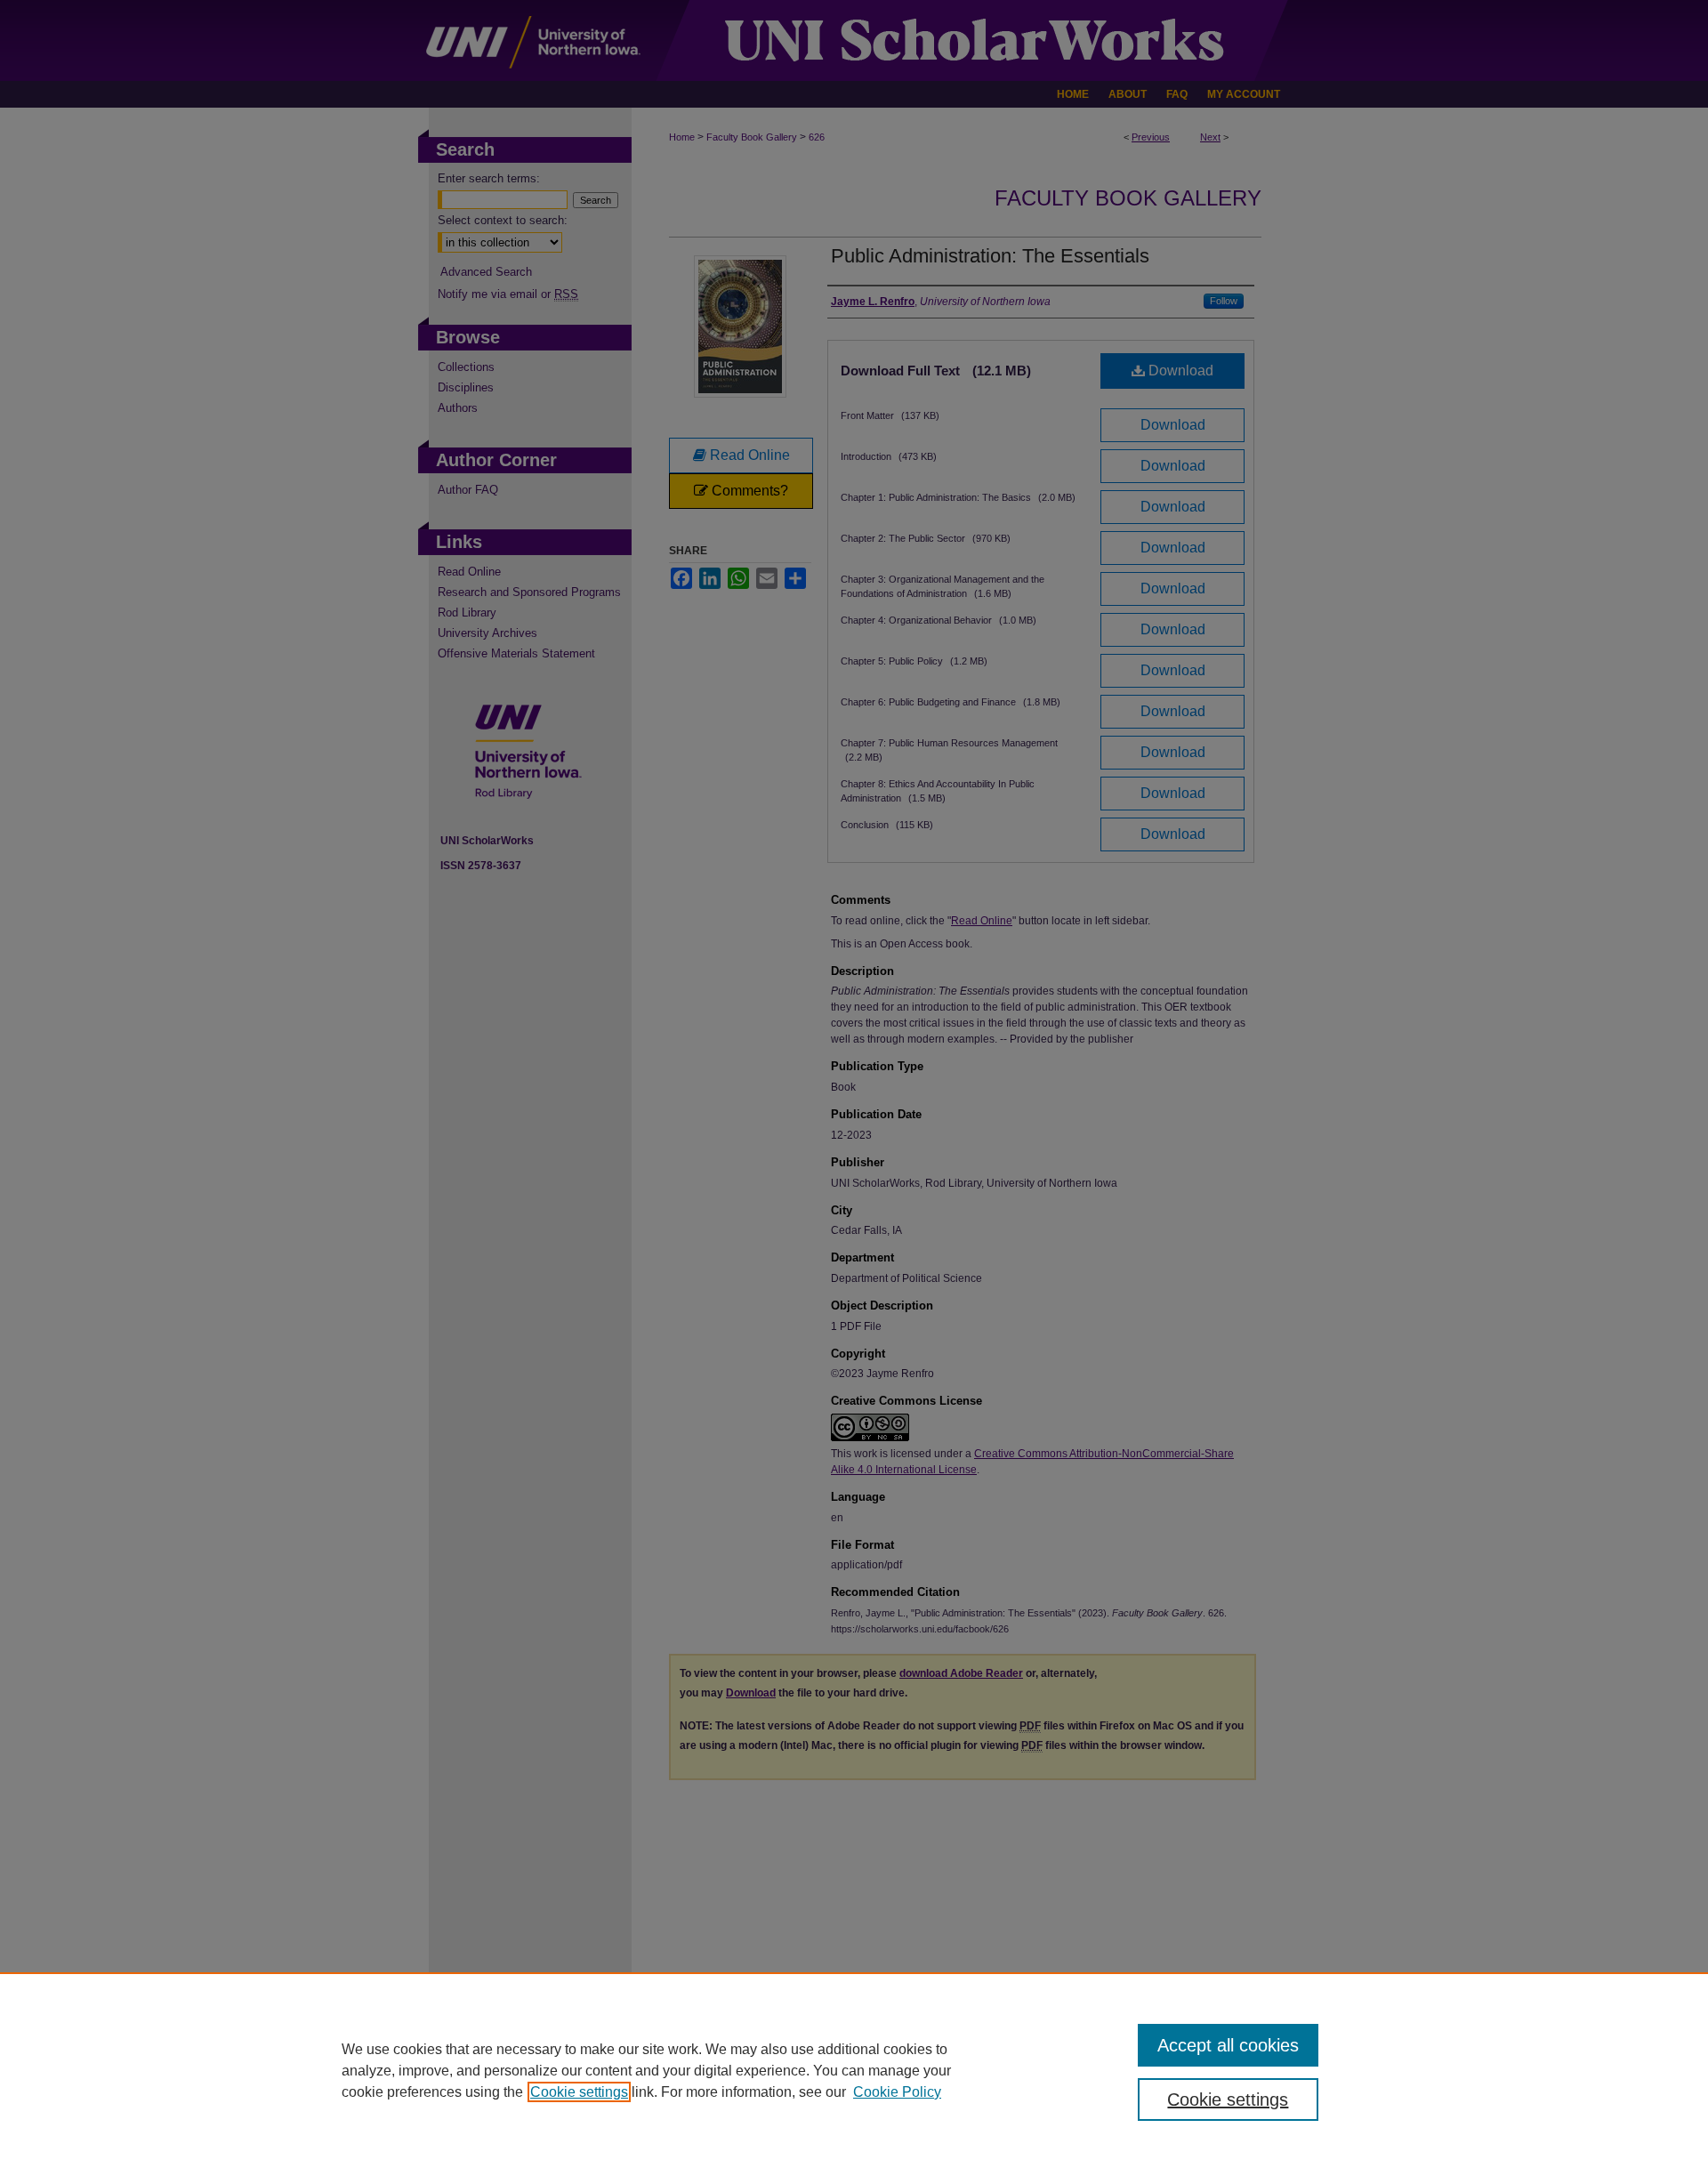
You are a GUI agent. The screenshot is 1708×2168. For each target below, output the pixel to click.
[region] (854, 2070)
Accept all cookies (1228, 2045)
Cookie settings (579, 2092)
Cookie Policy (897, 2092)
